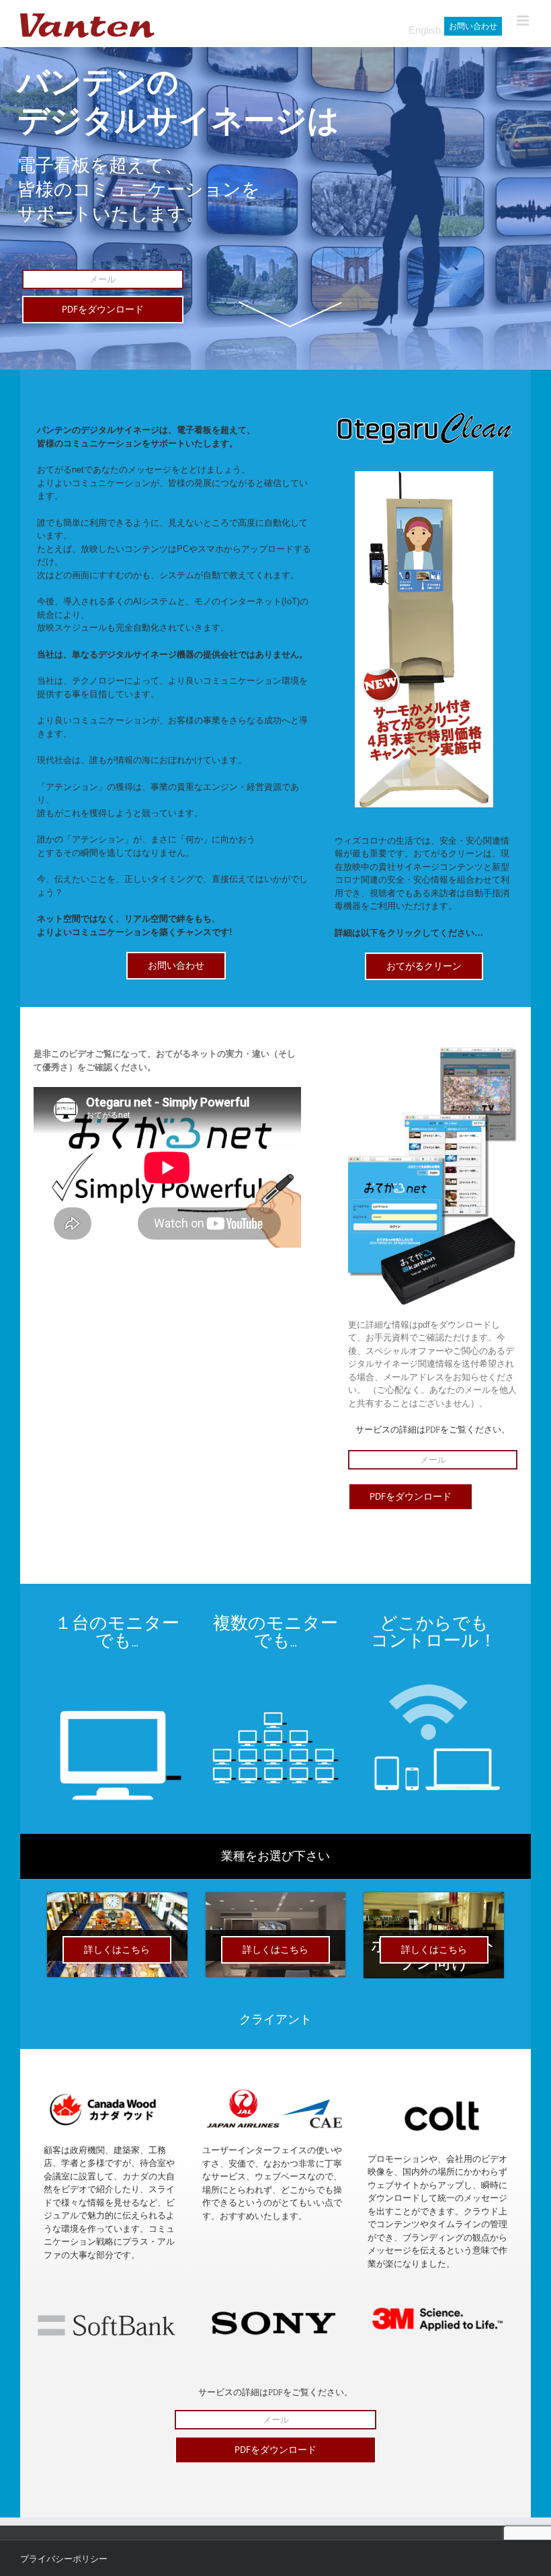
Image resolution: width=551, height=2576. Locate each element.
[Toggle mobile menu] (524, 21)
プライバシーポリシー (64, 2559)
